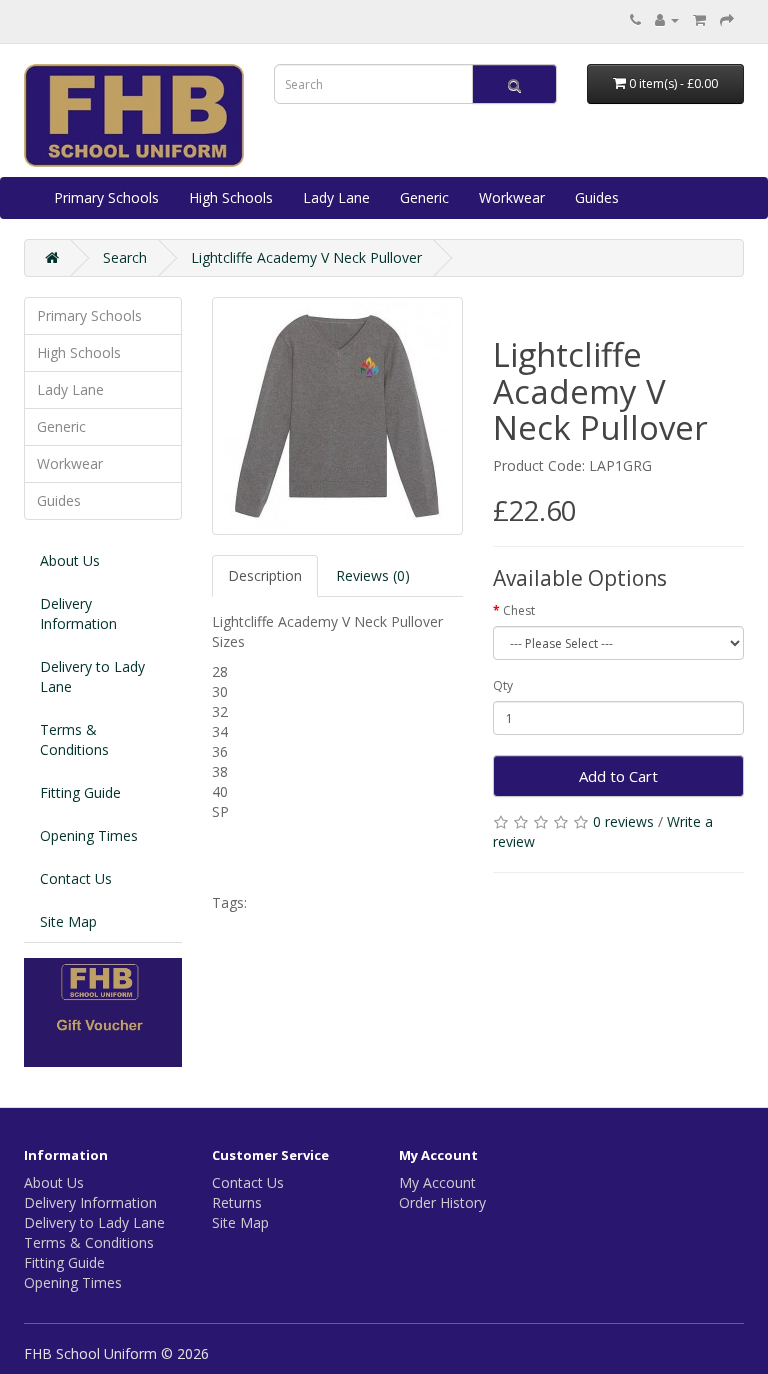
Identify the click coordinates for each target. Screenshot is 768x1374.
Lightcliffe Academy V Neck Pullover (306, 257)
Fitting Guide (80, 792)
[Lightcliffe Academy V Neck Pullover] (337, 416)
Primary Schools (106, 197)
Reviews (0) (373, 575)
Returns (237, 1202)
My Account (437, 1182)
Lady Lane (336, 197)
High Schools (231, 197)
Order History (442, 1202)
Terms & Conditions (74, 739)
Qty (503, 685)
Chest (519, 610)
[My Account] (667, 19)
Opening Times (89, 835)
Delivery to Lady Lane (92, 676)
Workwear (512, 197)
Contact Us (76, 878)
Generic (424, 197)
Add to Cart (618, 776)
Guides (597, 197)
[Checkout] (727, 19)
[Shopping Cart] (699, 19)
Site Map (68, 921)
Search (125, 257)
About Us (70, 560)
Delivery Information (78, 613)
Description (265, 575)
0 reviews (623, 821)
